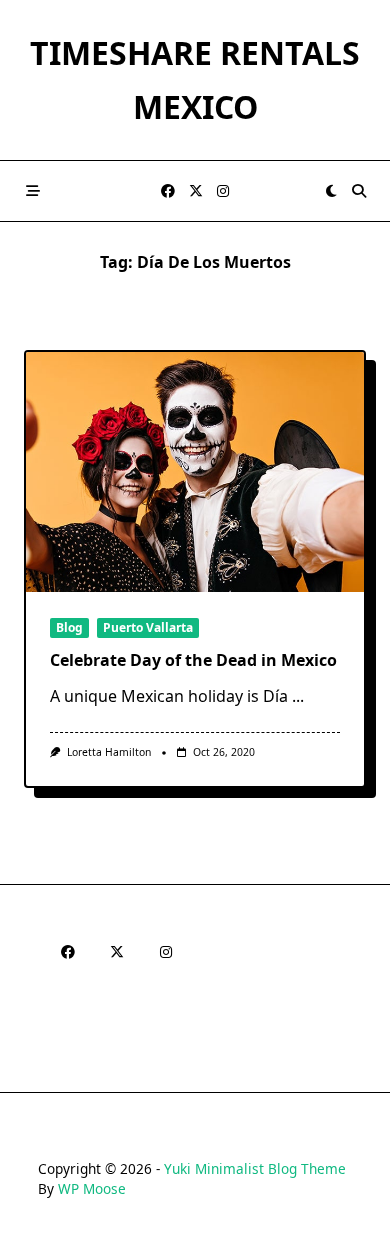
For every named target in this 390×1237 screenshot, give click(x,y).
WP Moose (92, 1188)
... (298, 696)
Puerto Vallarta (148, 627)
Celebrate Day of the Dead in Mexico (193, 660)
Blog (69, 627)
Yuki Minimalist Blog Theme (255, 1168)
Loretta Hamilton (109, 752)
